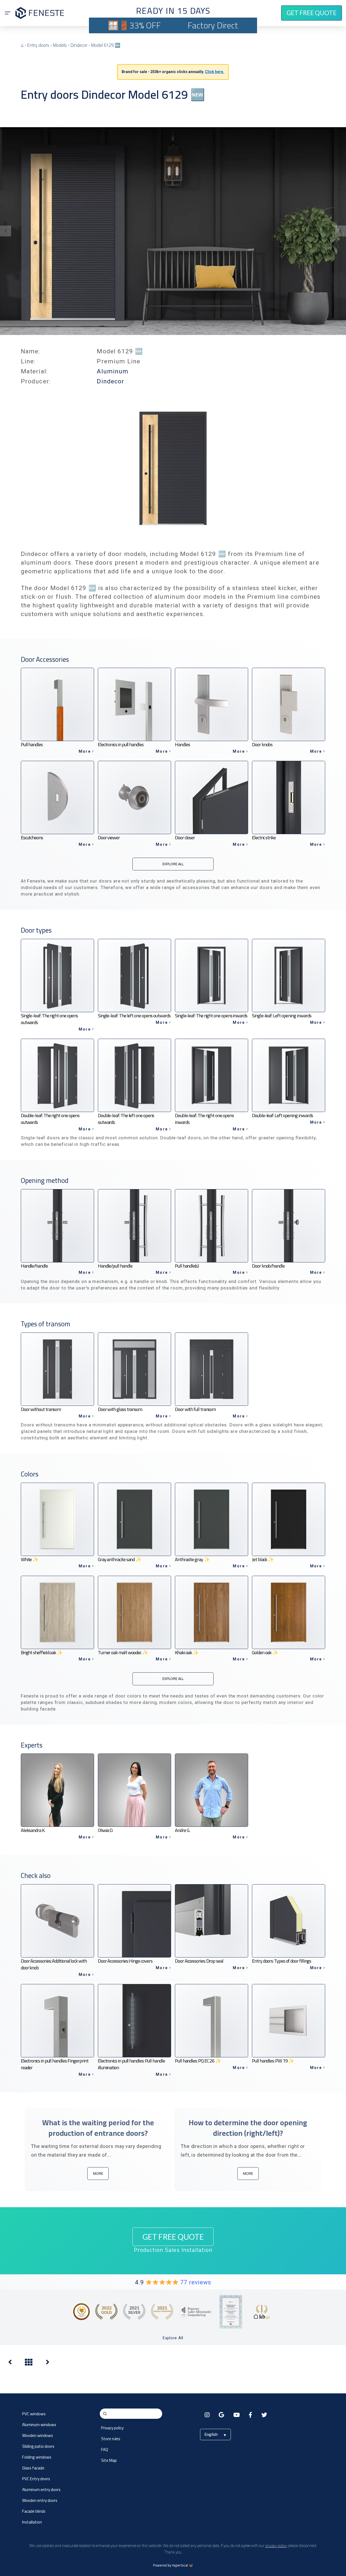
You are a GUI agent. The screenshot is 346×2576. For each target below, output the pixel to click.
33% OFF (145, 25)
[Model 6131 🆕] (10, 2363)
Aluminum (113, 371)
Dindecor (111, 381)
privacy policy (276, 2546)
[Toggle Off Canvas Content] (8, 13)
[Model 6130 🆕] (48, 2363)
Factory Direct (213, 25)
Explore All (173, 2338)
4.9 (173, 2282)
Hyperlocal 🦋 (182, 2565)
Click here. (214, 72)
